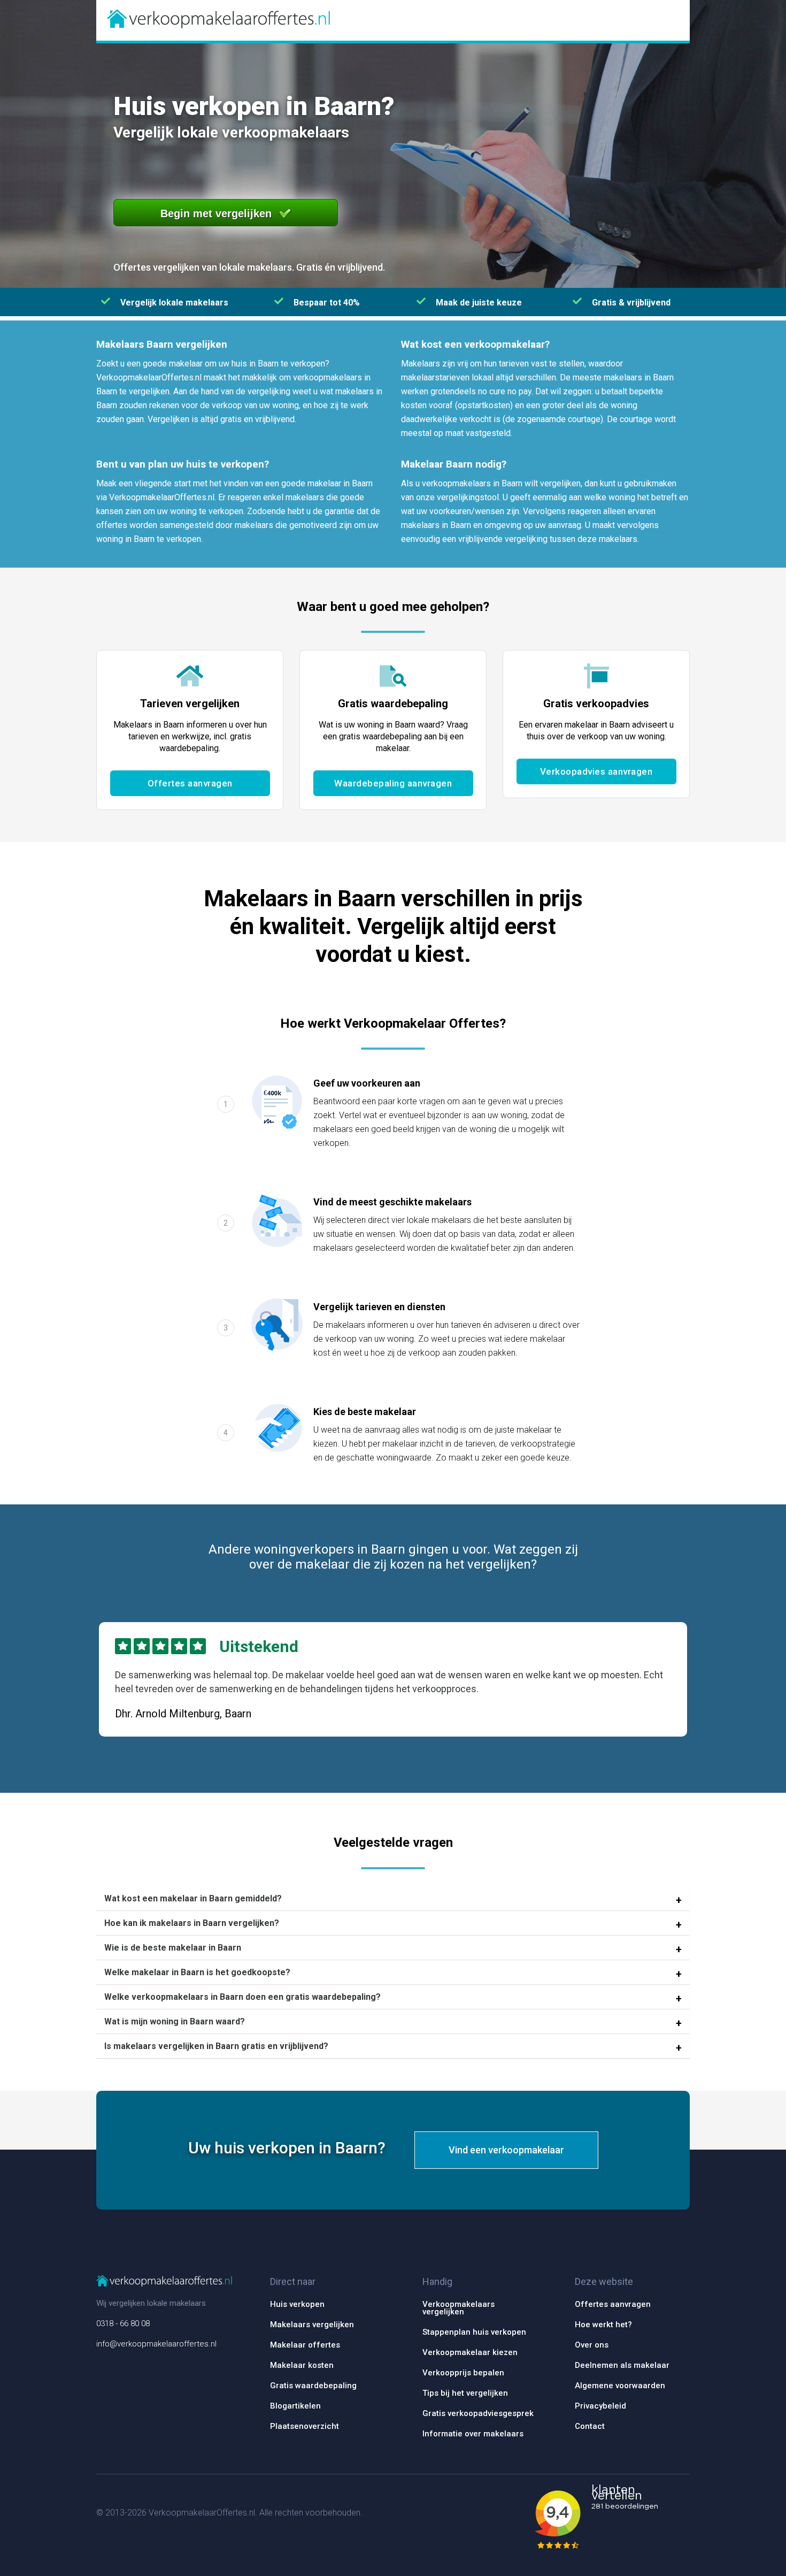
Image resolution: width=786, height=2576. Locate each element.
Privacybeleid (600, 2406)
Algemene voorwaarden (620, 2386)
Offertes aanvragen (190, 783)
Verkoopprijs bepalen (463, 2373)
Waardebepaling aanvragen (393, 783)
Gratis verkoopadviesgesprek (478, 2413)
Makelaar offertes (305, 2345)
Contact (590, 2426)
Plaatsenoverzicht (305, 2426)
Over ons (592, 2345)
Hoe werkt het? (603, 2325)
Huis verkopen (297, 2304)
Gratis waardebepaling (313, 2386)
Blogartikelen (295, 2406)
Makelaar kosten (302, 2365)
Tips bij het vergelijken (465, 2393)
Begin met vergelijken (216, 213)
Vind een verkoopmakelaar (506, 2150)
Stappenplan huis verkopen (474, 2332)
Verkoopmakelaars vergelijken (458, 2308)
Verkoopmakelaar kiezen (470, 2352)
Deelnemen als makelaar (622, 2365)
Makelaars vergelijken (312, 2325)
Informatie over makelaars (473, 2434)
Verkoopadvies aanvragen (596, 771)
